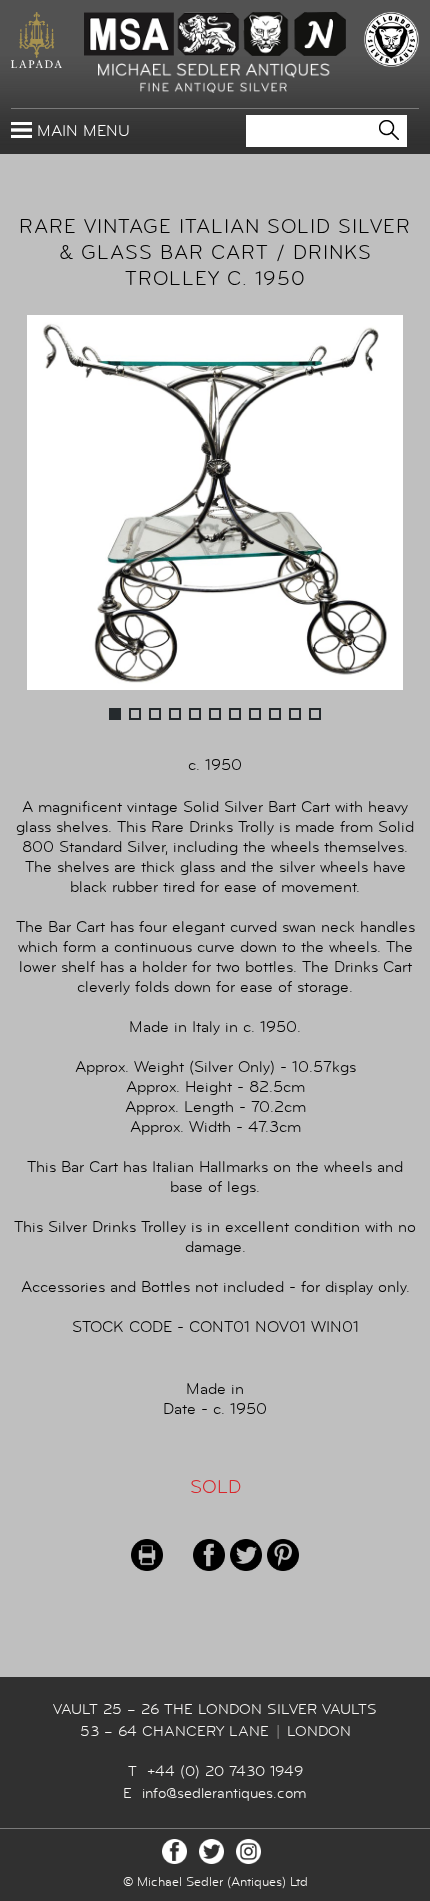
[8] (255, 714)
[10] (295, 714)
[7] (235, 714)
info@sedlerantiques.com (224, 1793)
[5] (195, 714)
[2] (135, 714)
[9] (275, 714)
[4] (175, 714)
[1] (115, 714)
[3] (155, 714)
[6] (215, 714)
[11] (315, 714)
